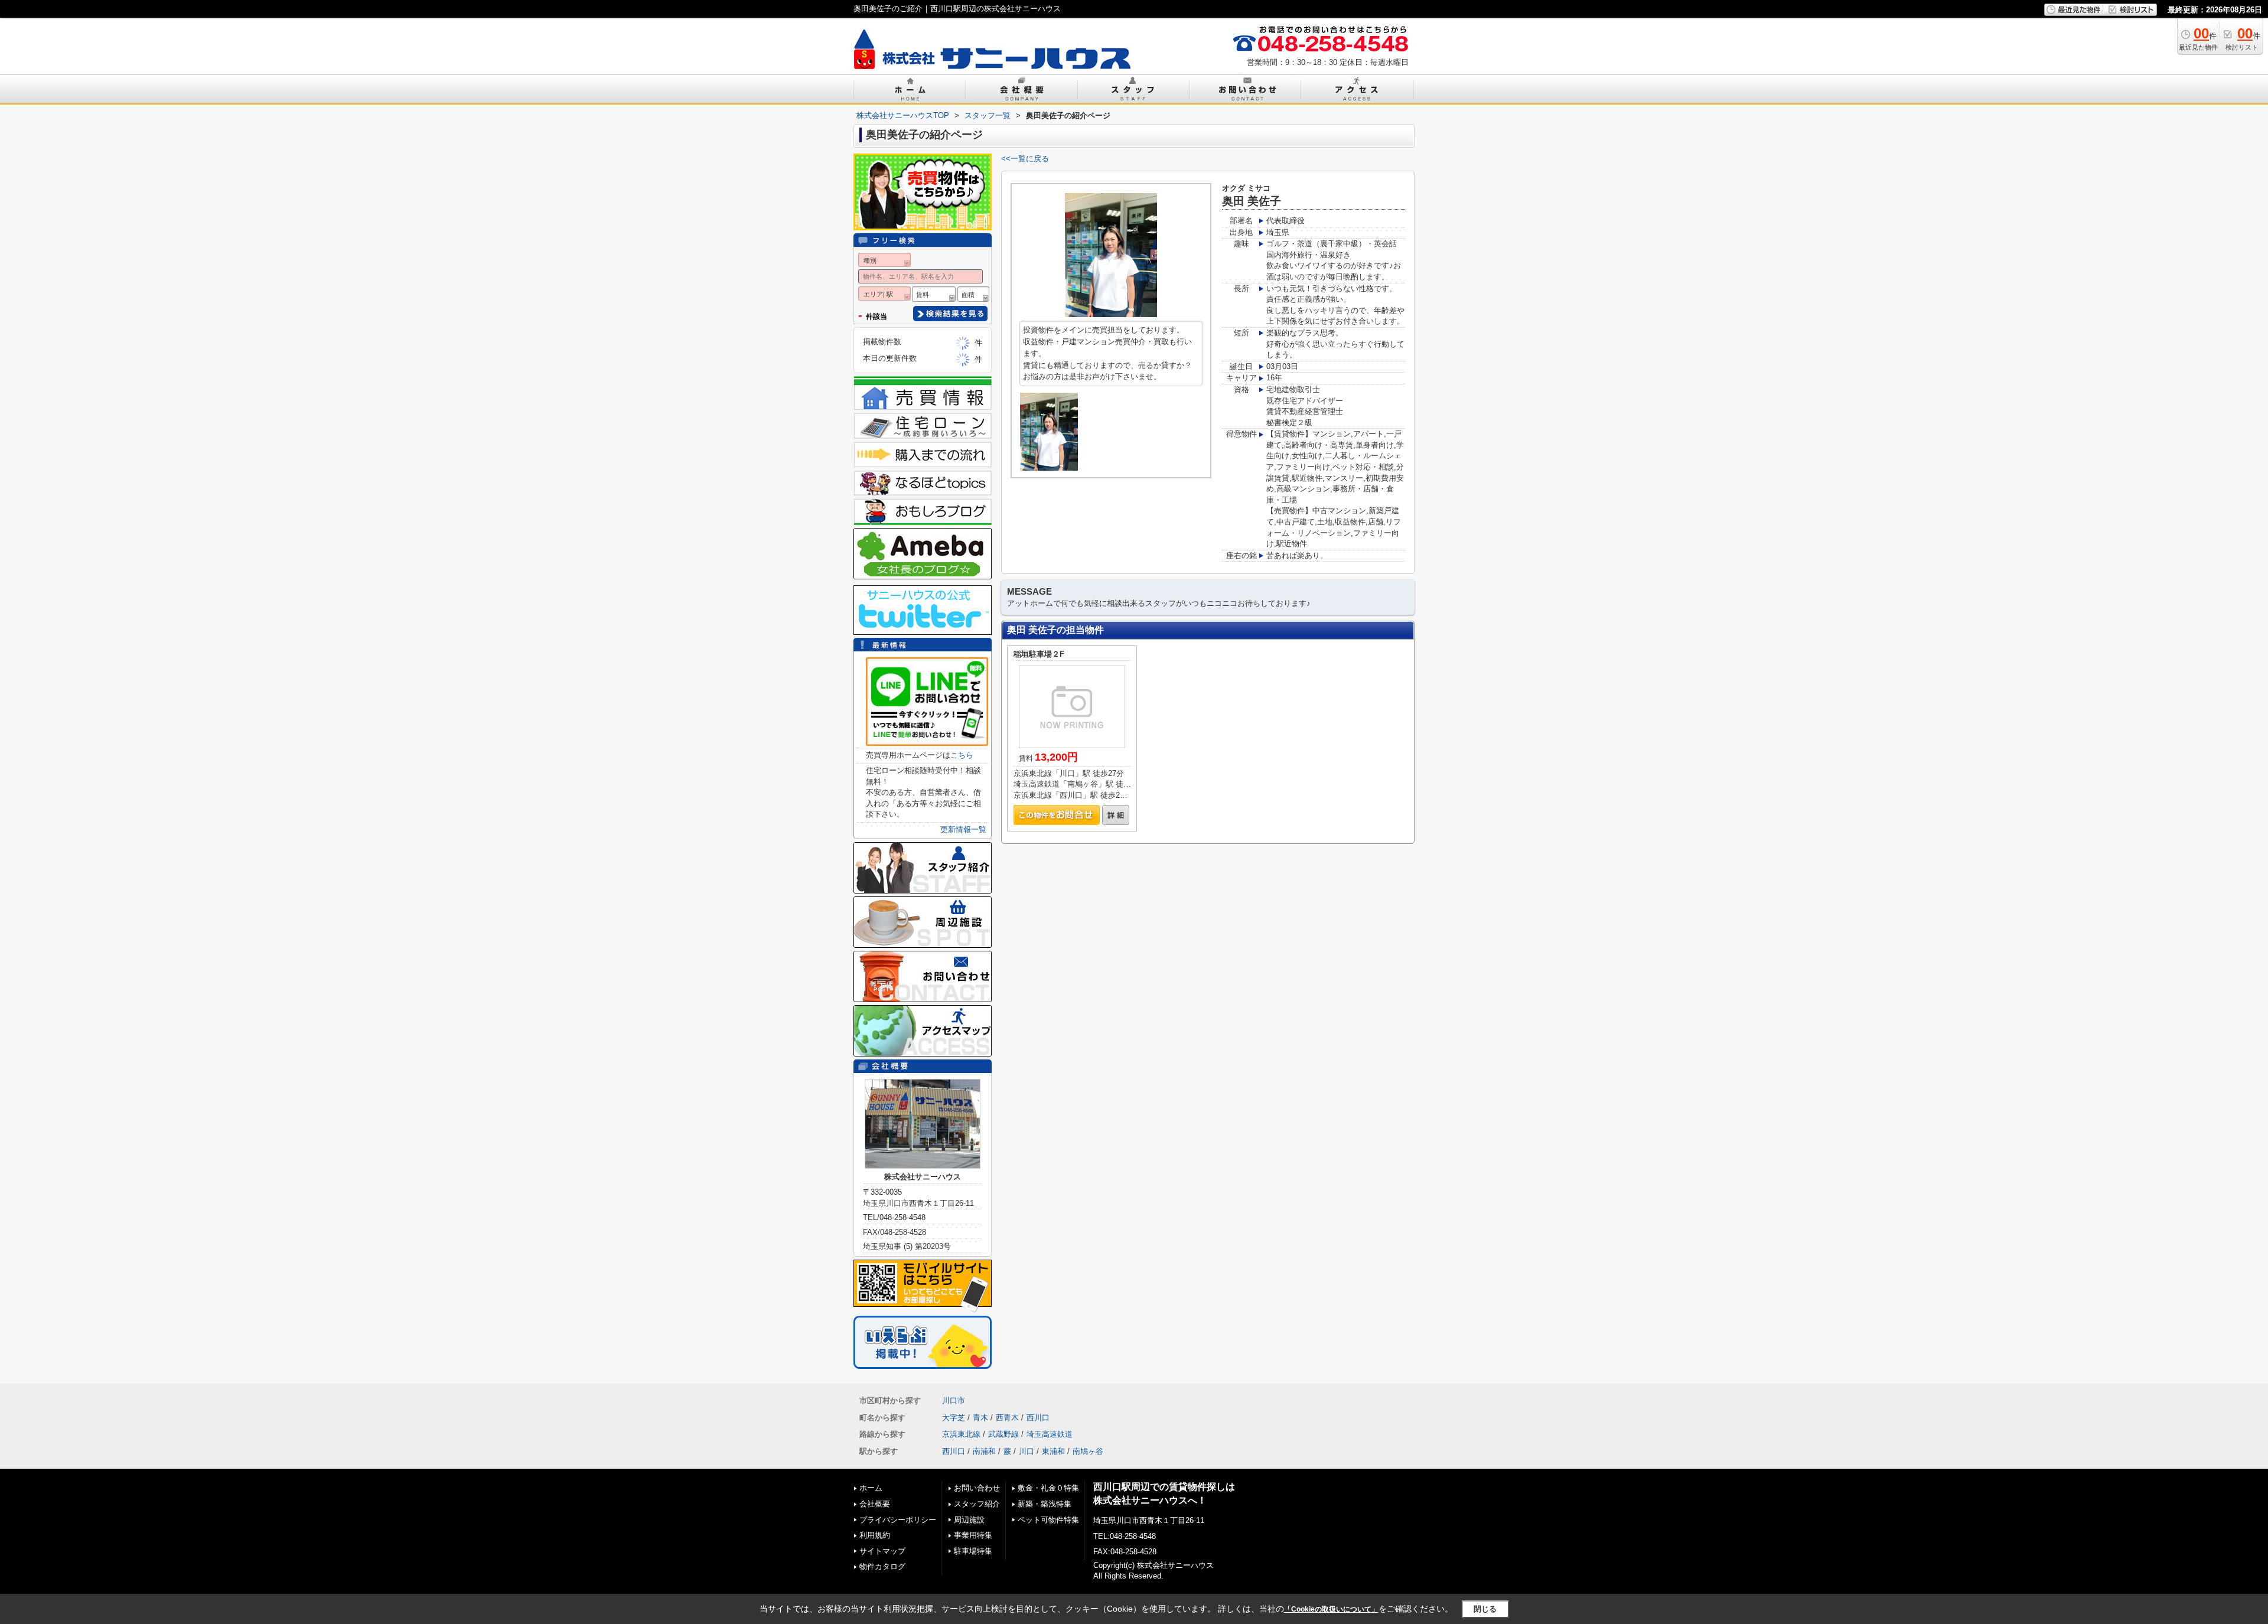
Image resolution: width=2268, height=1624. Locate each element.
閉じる (1485, 1608)
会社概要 (875, 1504)
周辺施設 (969, 1520)
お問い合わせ (977, 1488)
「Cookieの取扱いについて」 (1331, 1609)
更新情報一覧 (963, 829)
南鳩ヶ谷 (1088, 1451)
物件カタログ (882, 1566)
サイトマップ (882, 1551)
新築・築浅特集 (1045, 1504)
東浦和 (1053, 1451)
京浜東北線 (961, 1434)
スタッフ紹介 (977, 1504)
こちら (962, 755)
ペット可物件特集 (1048, 1520)
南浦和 (984, 1451)
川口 (1027, 1451)
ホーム (871, 1488)
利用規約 (875, 1535)
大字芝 (954, 1418)
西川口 (1038, 1418)
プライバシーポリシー (898, 1520)
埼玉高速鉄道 (1050, 1434)
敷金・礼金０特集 (1048, 1488)
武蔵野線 (1003, 1434)
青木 (980, 1418)
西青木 (1007, 1418)
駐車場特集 (973, 1551)
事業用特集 (973, 1535)
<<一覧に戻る (1025, 159)
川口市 (954, 1400)
